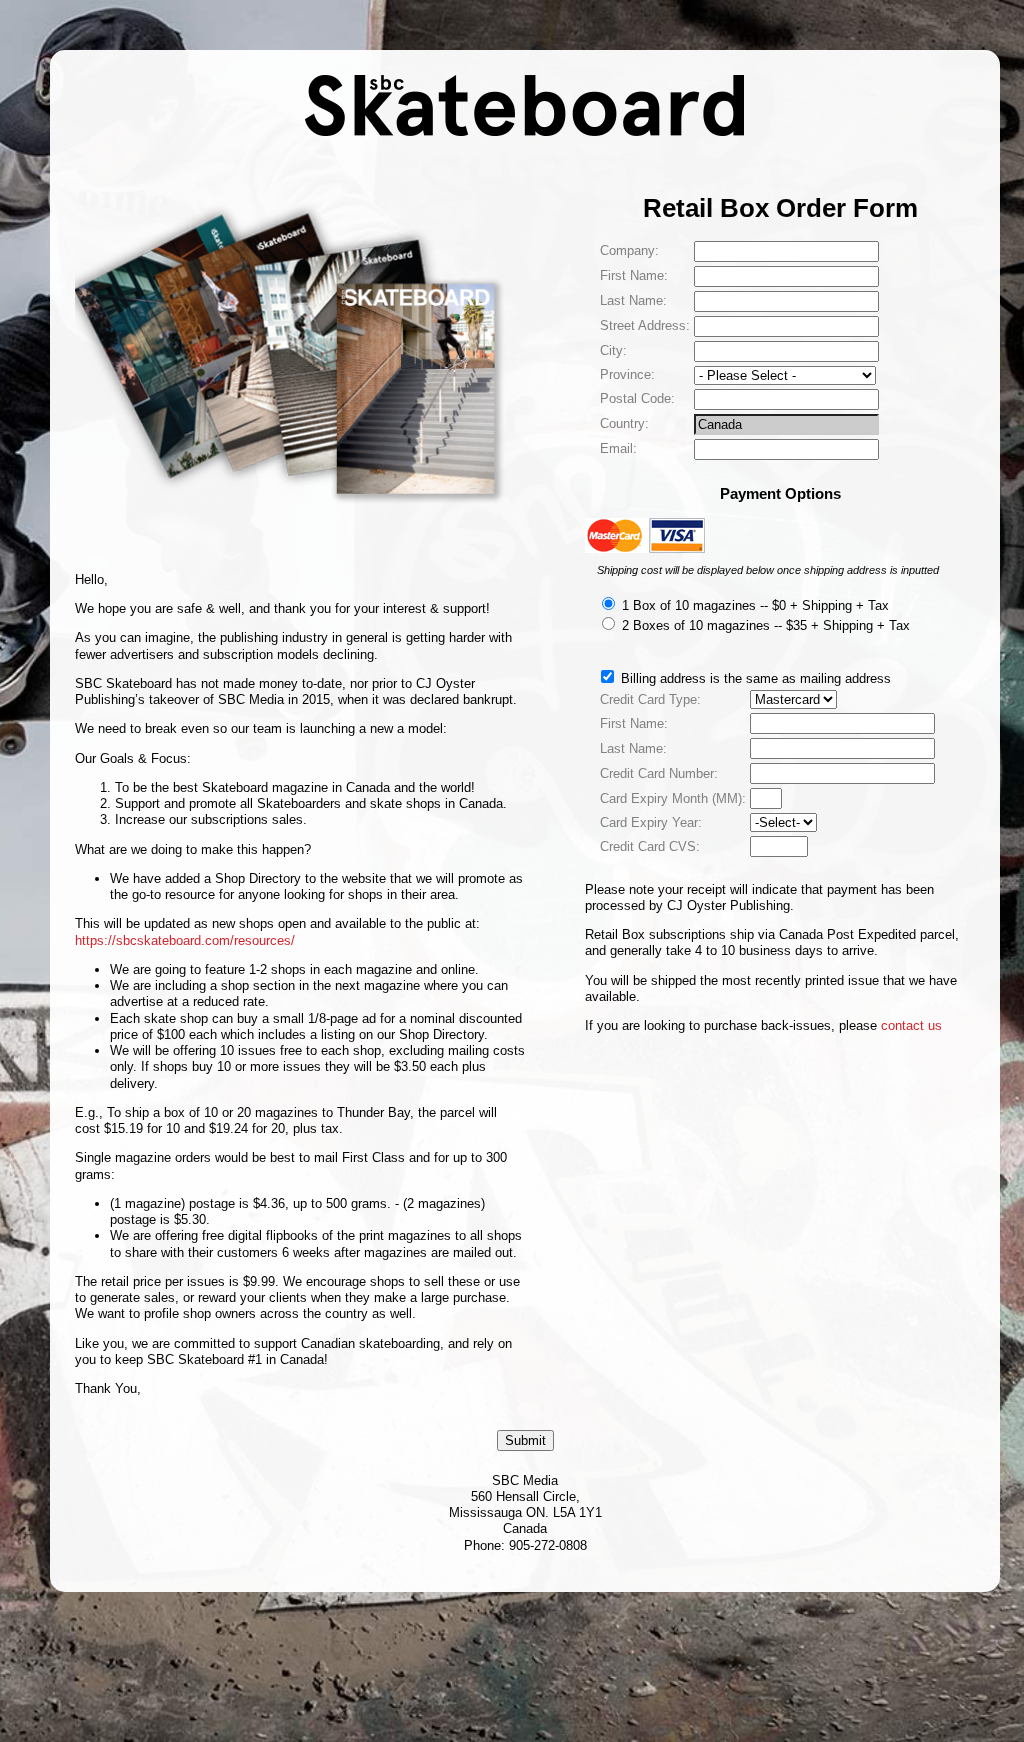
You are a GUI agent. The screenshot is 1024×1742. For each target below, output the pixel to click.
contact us (911, 1025)
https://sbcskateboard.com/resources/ (185, 940)
